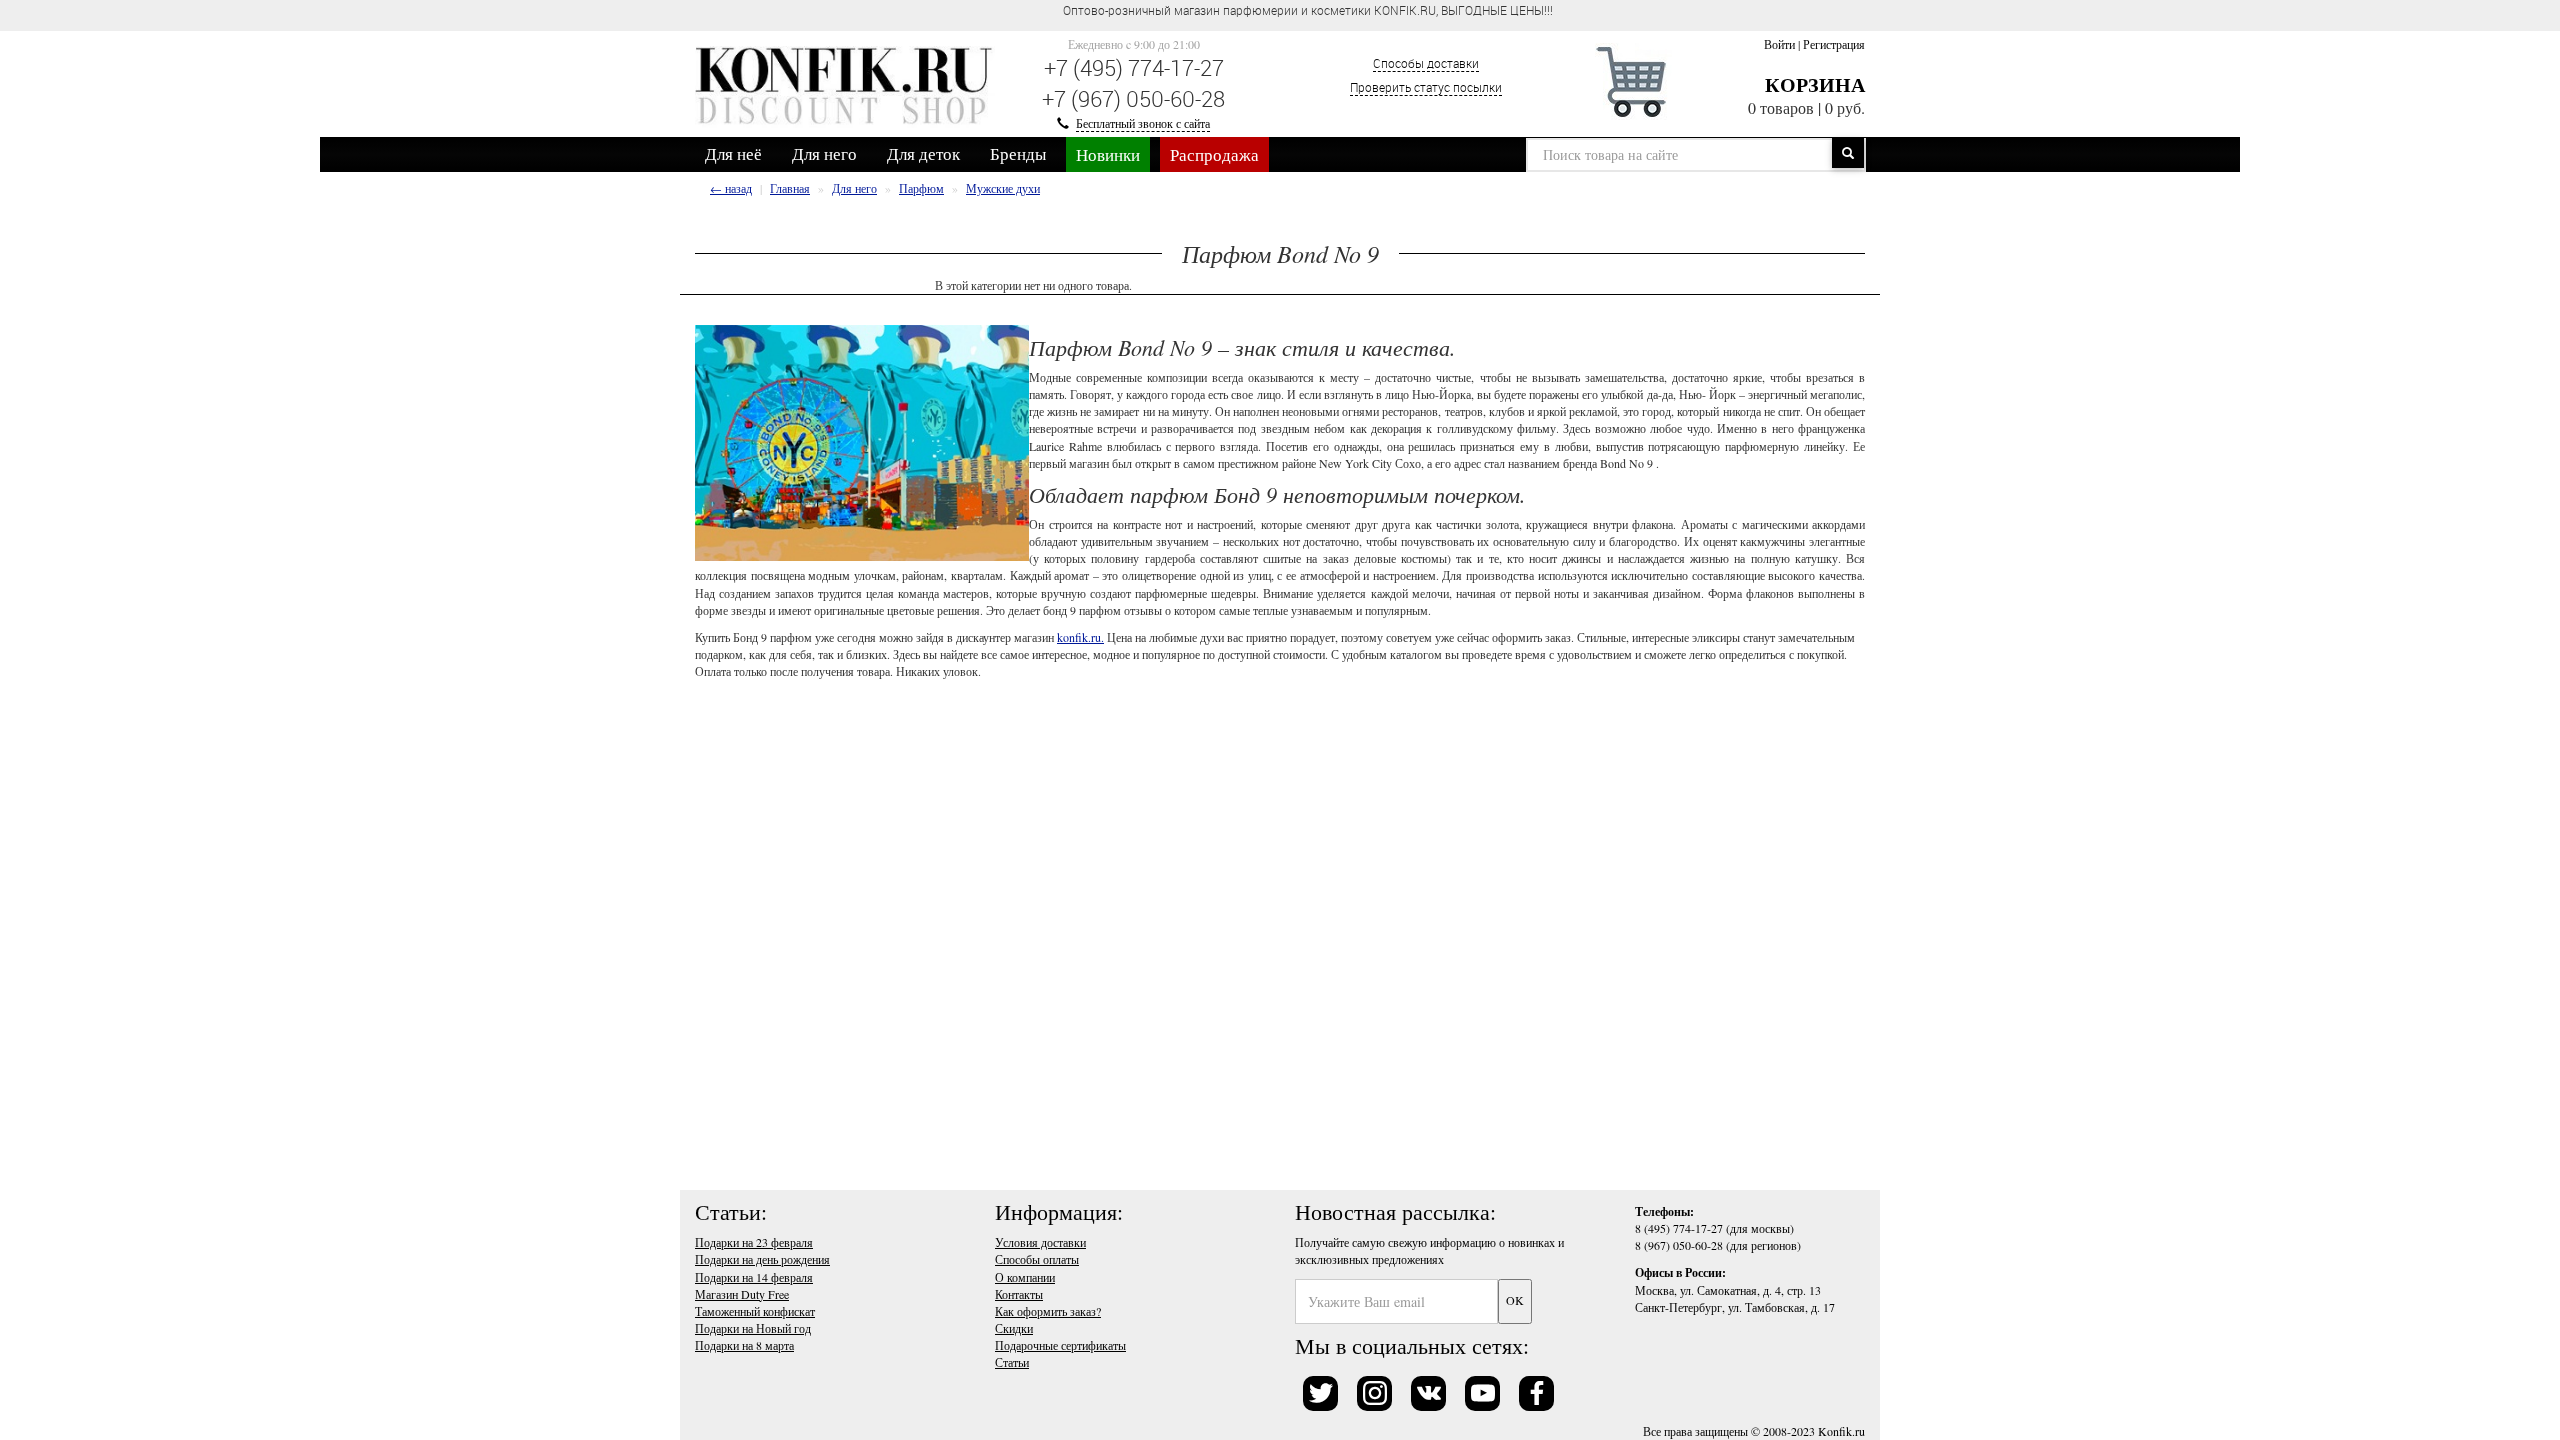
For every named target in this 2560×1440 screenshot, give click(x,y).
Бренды (1018, 153)
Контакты (1019, 1294)
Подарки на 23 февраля (754, 1242)
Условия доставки (1040, 1242)
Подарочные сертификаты (1060, 1345)
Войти (1779, 44)
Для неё (733, 153)
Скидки (1014, 1328)
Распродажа (1214, 154)
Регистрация (1834, 44)
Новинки (1108, 154)
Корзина (1815, 84)
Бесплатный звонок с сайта (1143, 123)
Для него (824, 153)
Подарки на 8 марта (744, 1345)
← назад (731, 188)
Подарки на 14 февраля (754, 1277)
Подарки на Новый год (753, 1328)
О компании (1025, 1277)
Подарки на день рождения (762, 1259)
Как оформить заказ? (1048, 1311)
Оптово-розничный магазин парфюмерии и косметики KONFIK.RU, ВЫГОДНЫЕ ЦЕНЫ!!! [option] (1308, 10)
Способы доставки (1426, 63)
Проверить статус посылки (1426, 87)
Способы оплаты (1037, 1259)
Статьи (1012, 1362)
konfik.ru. (1080, 637)
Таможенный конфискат (755, 1311)
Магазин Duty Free (742, 1294)
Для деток (923, 153)
